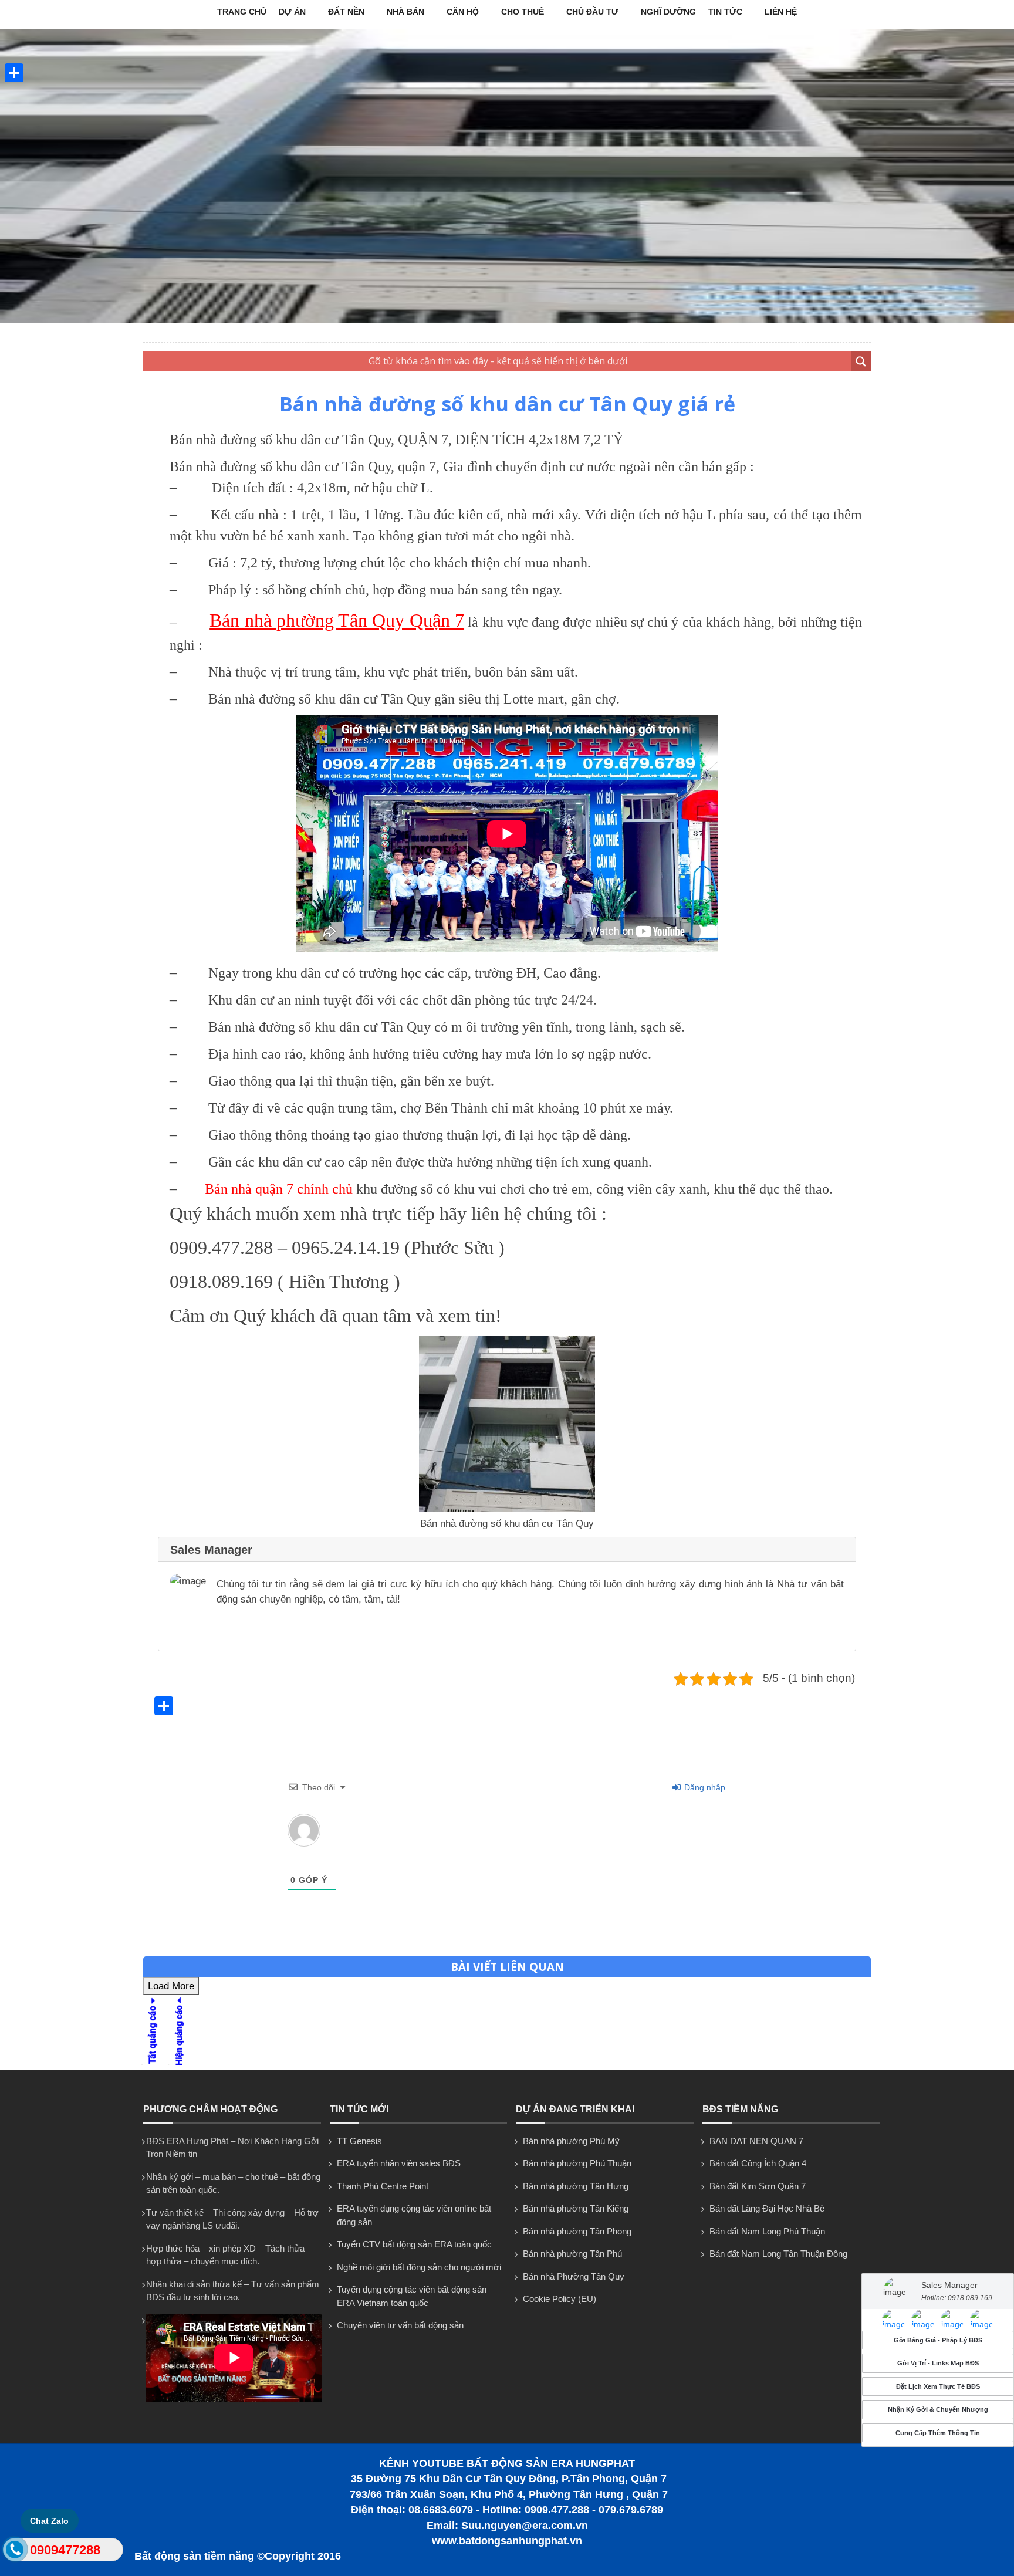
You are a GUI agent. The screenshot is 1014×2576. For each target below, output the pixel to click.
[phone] (15, 2552)
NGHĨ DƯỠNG (668, 12)
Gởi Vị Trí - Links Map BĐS (938, 2364)
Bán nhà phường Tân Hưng (576, 2186)
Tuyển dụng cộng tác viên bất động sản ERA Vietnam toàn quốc (412, 2296)
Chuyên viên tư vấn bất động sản (400, 2325)
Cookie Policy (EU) (560, 2299)
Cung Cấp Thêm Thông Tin (938, 2433)
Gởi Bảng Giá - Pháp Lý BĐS (938, 2340)
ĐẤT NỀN (346, 12)
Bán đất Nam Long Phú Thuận (767, 2231)
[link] (507, 1508)
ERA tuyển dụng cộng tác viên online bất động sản (414, 2215)
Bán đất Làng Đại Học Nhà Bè (767, 2208)
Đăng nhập (704, 1787)
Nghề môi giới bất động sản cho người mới (419, 2267)
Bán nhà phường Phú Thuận (577, 2163)
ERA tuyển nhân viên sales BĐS (399, 2163)
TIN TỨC (725, 12)
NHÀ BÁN (405, 12)
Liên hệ (781, 12)
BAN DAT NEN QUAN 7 (756, 2141)
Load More (171, 1986)
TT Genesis (359, 2141)
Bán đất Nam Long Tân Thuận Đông (778, 2254)
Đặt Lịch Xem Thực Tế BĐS (938, 2386)
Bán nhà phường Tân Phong (577, 2231)
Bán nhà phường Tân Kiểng (576, 2208)
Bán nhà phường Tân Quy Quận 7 (337, 620)
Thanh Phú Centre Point (383, 2186)
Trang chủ (242, 12)
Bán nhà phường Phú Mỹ (571, 2141)
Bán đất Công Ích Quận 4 (758, 2163)
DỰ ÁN (292, 12)
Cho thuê (523, 12)
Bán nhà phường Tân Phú (572, 2254)
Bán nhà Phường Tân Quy (574, 2276)
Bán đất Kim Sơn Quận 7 (758, 2186)
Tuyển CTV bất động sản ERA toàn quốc (414, 2244)
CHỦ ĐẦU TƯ (592, 12)
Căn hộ (463, 12)
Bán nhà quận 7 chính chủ (279, 1189)
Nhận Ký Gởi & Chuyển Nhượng (938, 2410)
